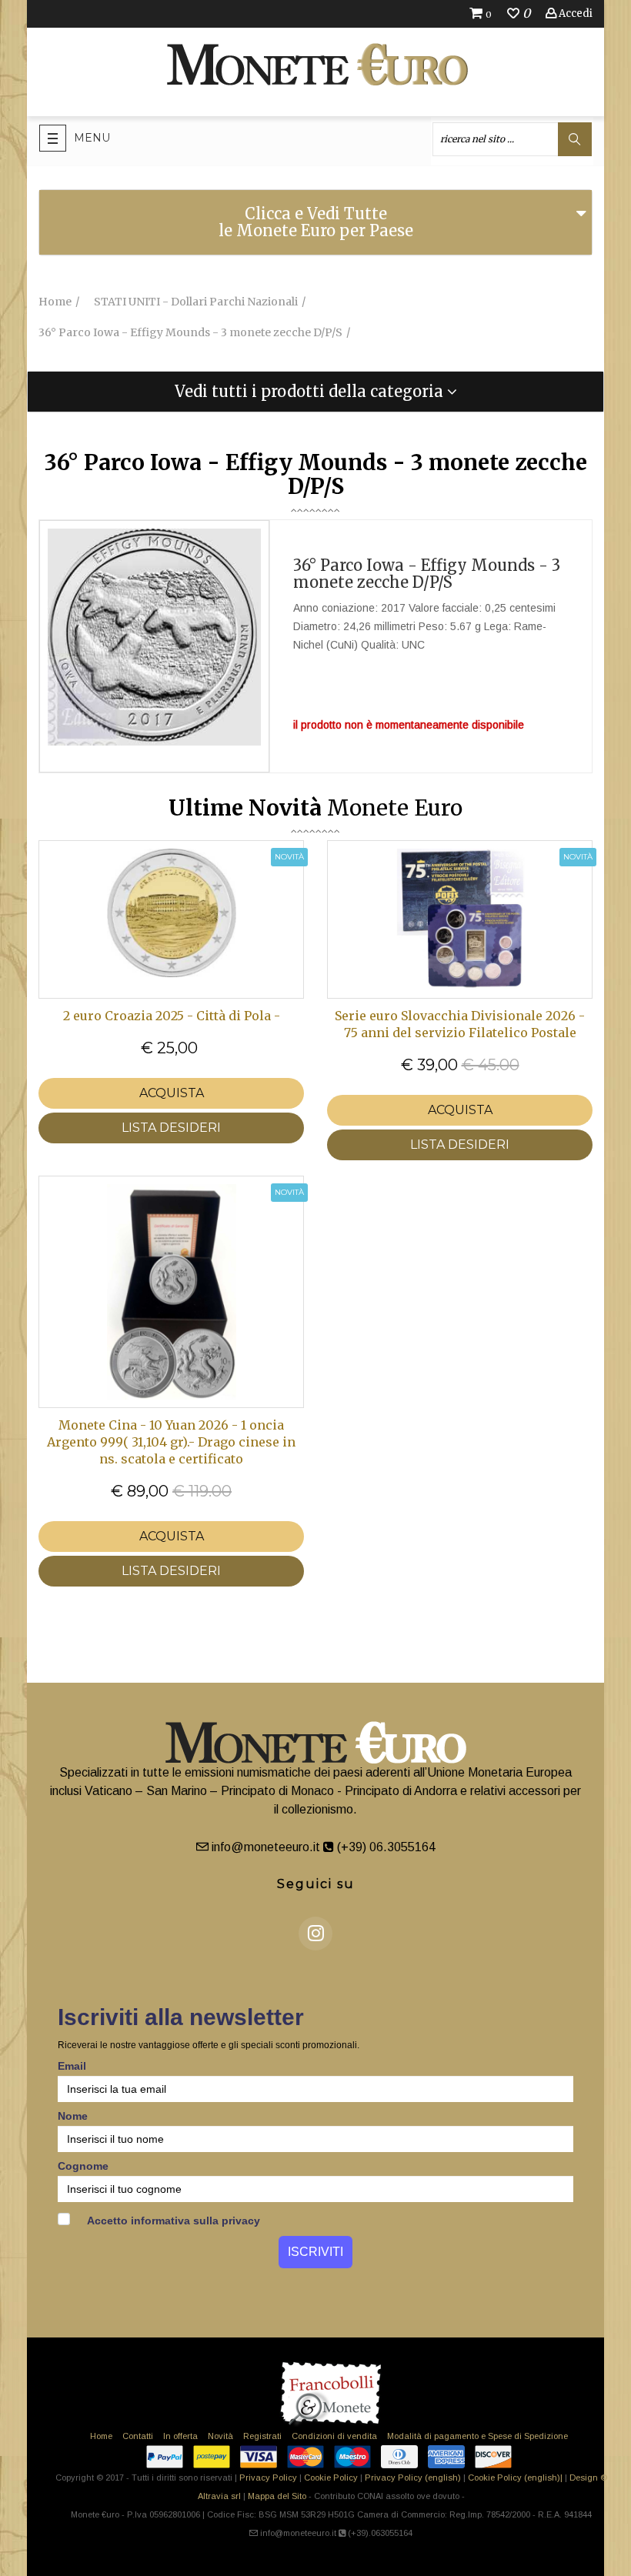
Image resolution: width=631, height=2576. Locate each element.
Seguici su (316, 1884)
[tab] (315, 222)
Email (72, 2066)
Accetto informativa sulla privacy (172, 2221)
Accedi (574, 13)
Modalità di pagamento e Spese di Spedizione (477, 2436)
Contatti (138, 2436)
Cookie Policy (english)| (515, 2478)
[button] (315, 392)
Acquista (172, 1093)
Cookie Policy (331, 2478)
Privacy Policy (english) (413, 2478)
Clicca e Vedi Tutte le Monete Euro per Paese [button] (316, 222)
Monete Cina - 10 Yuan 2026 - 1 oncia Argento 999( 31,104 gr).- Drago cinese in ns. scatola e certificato (171, 1442)
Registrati (262, 2436)
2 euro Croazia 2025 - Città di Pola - (172, 1016)
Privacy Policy (268, 2478)
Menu (92, 138)
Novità (220, 2436)
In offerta (180, 2436)
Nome (73, 2116)
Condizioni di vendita (334, 2436)
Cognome (83, 2166)
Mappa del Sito (277, 2496)
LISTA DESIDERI (171, 1128)
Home (101, 2436)
